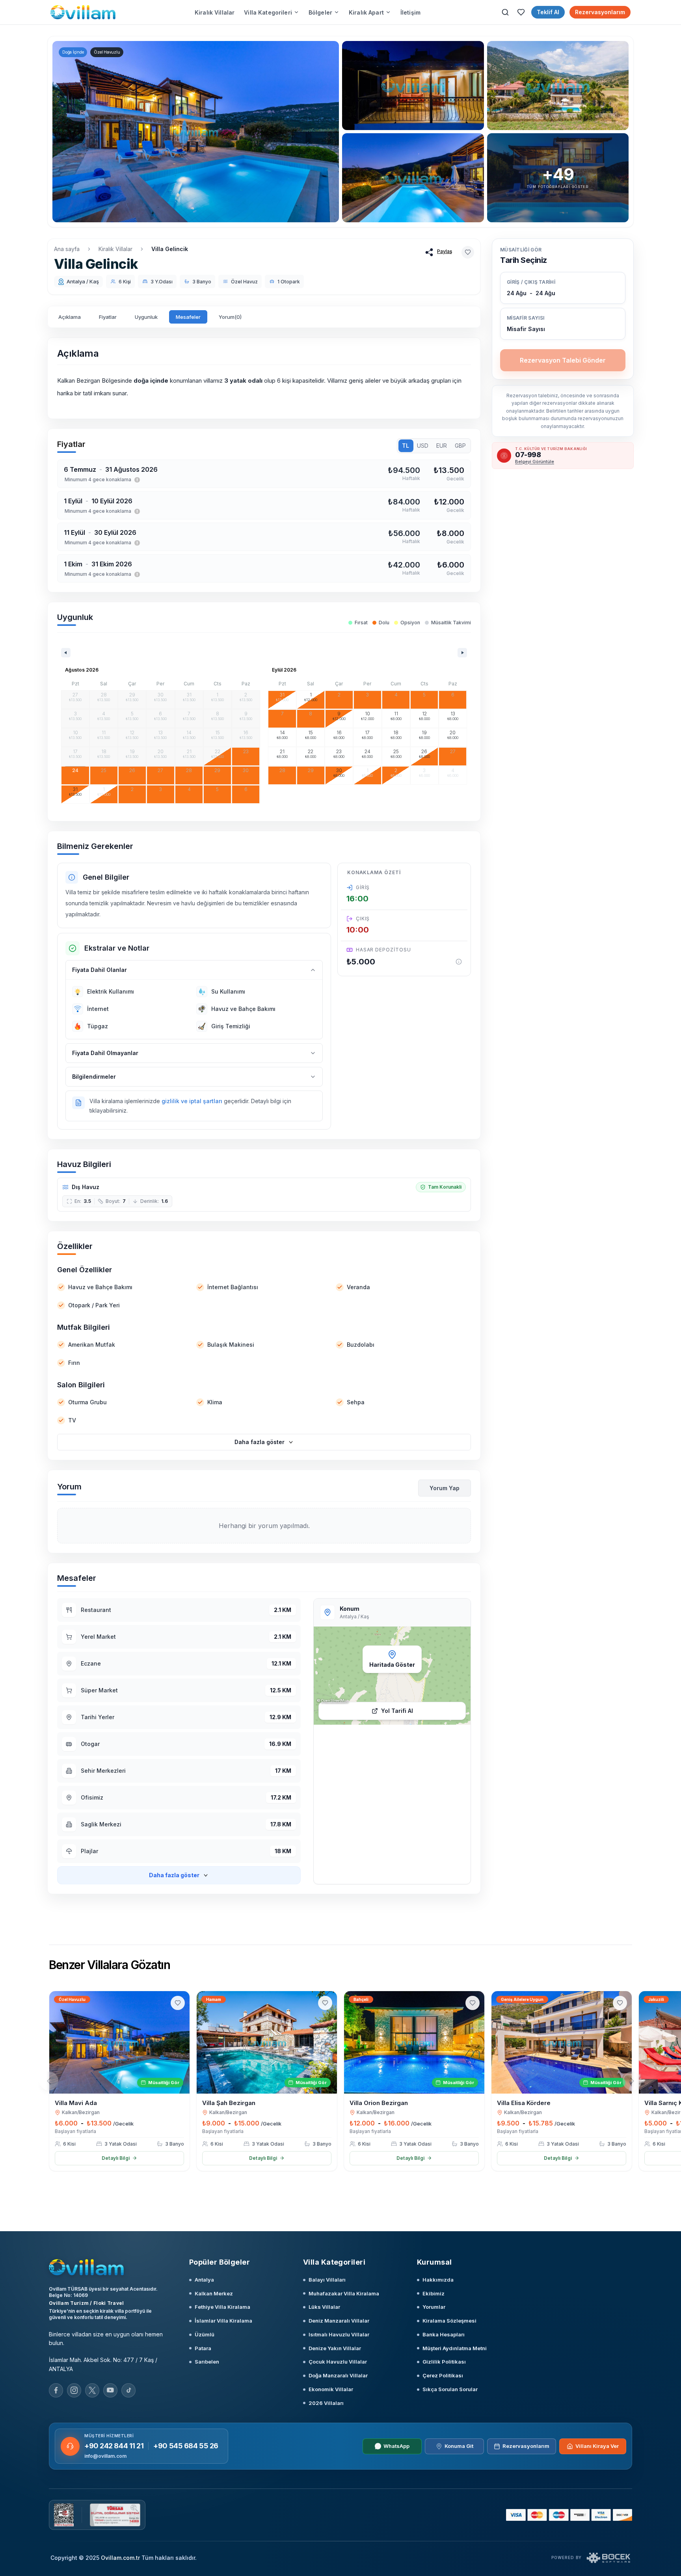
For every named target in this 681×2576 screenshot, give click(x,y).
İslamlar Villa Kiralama (223, 2321)
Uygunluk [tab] (146, 317)
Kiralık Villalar (215, 12)
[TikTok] (128, 2390)
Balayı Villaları (327, 2280)
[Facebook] (56, 2390)
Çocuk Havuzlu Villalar (338, 2362)
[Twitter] (92, 2390)
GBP (460, 446)
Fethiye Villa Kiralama (222, 2307)
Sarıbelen (207, 2362)
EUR (442, 446)
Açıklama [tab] (70, 317)
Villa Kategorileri (268, 12)
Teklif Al (548, 12)
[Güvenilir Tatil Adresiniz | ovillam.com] (83, 12)
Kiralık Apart (366, 12)
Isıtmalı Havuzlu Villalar (339, 2334)
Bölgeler (320, 12)
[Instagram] (74, 2390)
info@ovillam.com (105, 2456)
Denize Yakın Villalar (335, 2348)
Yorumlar (434, 2307)
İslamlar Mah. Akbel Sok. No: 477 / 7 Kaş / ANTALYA (103, 2364)
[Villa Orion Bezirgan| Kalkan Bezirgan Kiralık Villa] (414, 2042)
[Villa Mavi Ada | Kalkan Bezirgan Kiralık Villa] (119, 2042)
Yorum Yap (445, 1488)
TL (406, 446)
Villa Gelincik (170, 249)
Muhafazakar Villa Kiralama (344, 2293)
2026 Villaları (326, 2403)
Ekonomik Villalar (331, 2389)
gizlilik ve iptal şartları (192, 1101)
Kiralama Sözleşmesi (449, 2321)
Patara (203, 2348)
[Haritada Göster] (392, 1676)
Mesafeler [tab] (188, 317)
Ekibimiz (434, 2293)
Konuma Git (459, 2446)
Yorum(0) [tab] (230, 317)
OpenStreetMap (335, 1700)
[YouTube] (110, 2390)
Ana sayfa (67, 249)
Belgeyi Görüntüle (535, 462)
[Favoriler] (521, 12)
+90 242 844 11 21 (114, 2446)
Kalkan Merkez (214, 2293)
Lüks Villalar (324, 2307)
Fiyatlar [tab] (108, 317)
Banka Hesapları (444, 2334)
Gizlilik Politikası (444, 2362)
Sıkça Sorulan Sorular (450, 2389)
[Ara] (505, 12)
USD (423, 446)
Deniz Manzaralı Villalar (339, 2321)
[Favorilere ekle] (468, 252)
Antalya (204, 2280)
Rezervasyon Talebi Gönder (563, 360)
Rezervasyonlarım (600, 12)
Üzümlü (205, 2334)
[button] (563, 324)
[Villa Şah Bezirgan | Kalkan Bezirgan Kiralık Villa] (267, 2042)
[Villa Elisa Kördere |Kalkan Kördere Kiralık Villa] (562, 2042)
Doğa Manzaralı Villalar (338, 2375)
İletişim (410, 12)
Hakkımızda (438, 2280)
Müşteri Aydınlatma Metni (455, 2348)
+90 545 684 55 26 (186, 2446)
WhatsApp (396, 2446)
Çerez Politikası (443, 2375)
